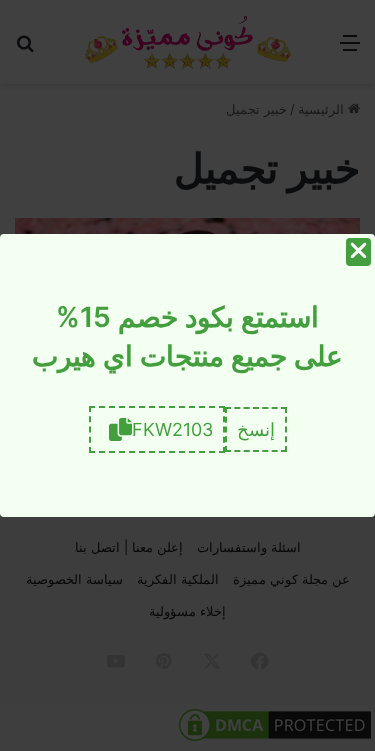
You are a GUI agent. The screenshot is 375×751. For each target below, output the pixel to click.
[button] (256, 429)
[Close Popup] (358, 252)
